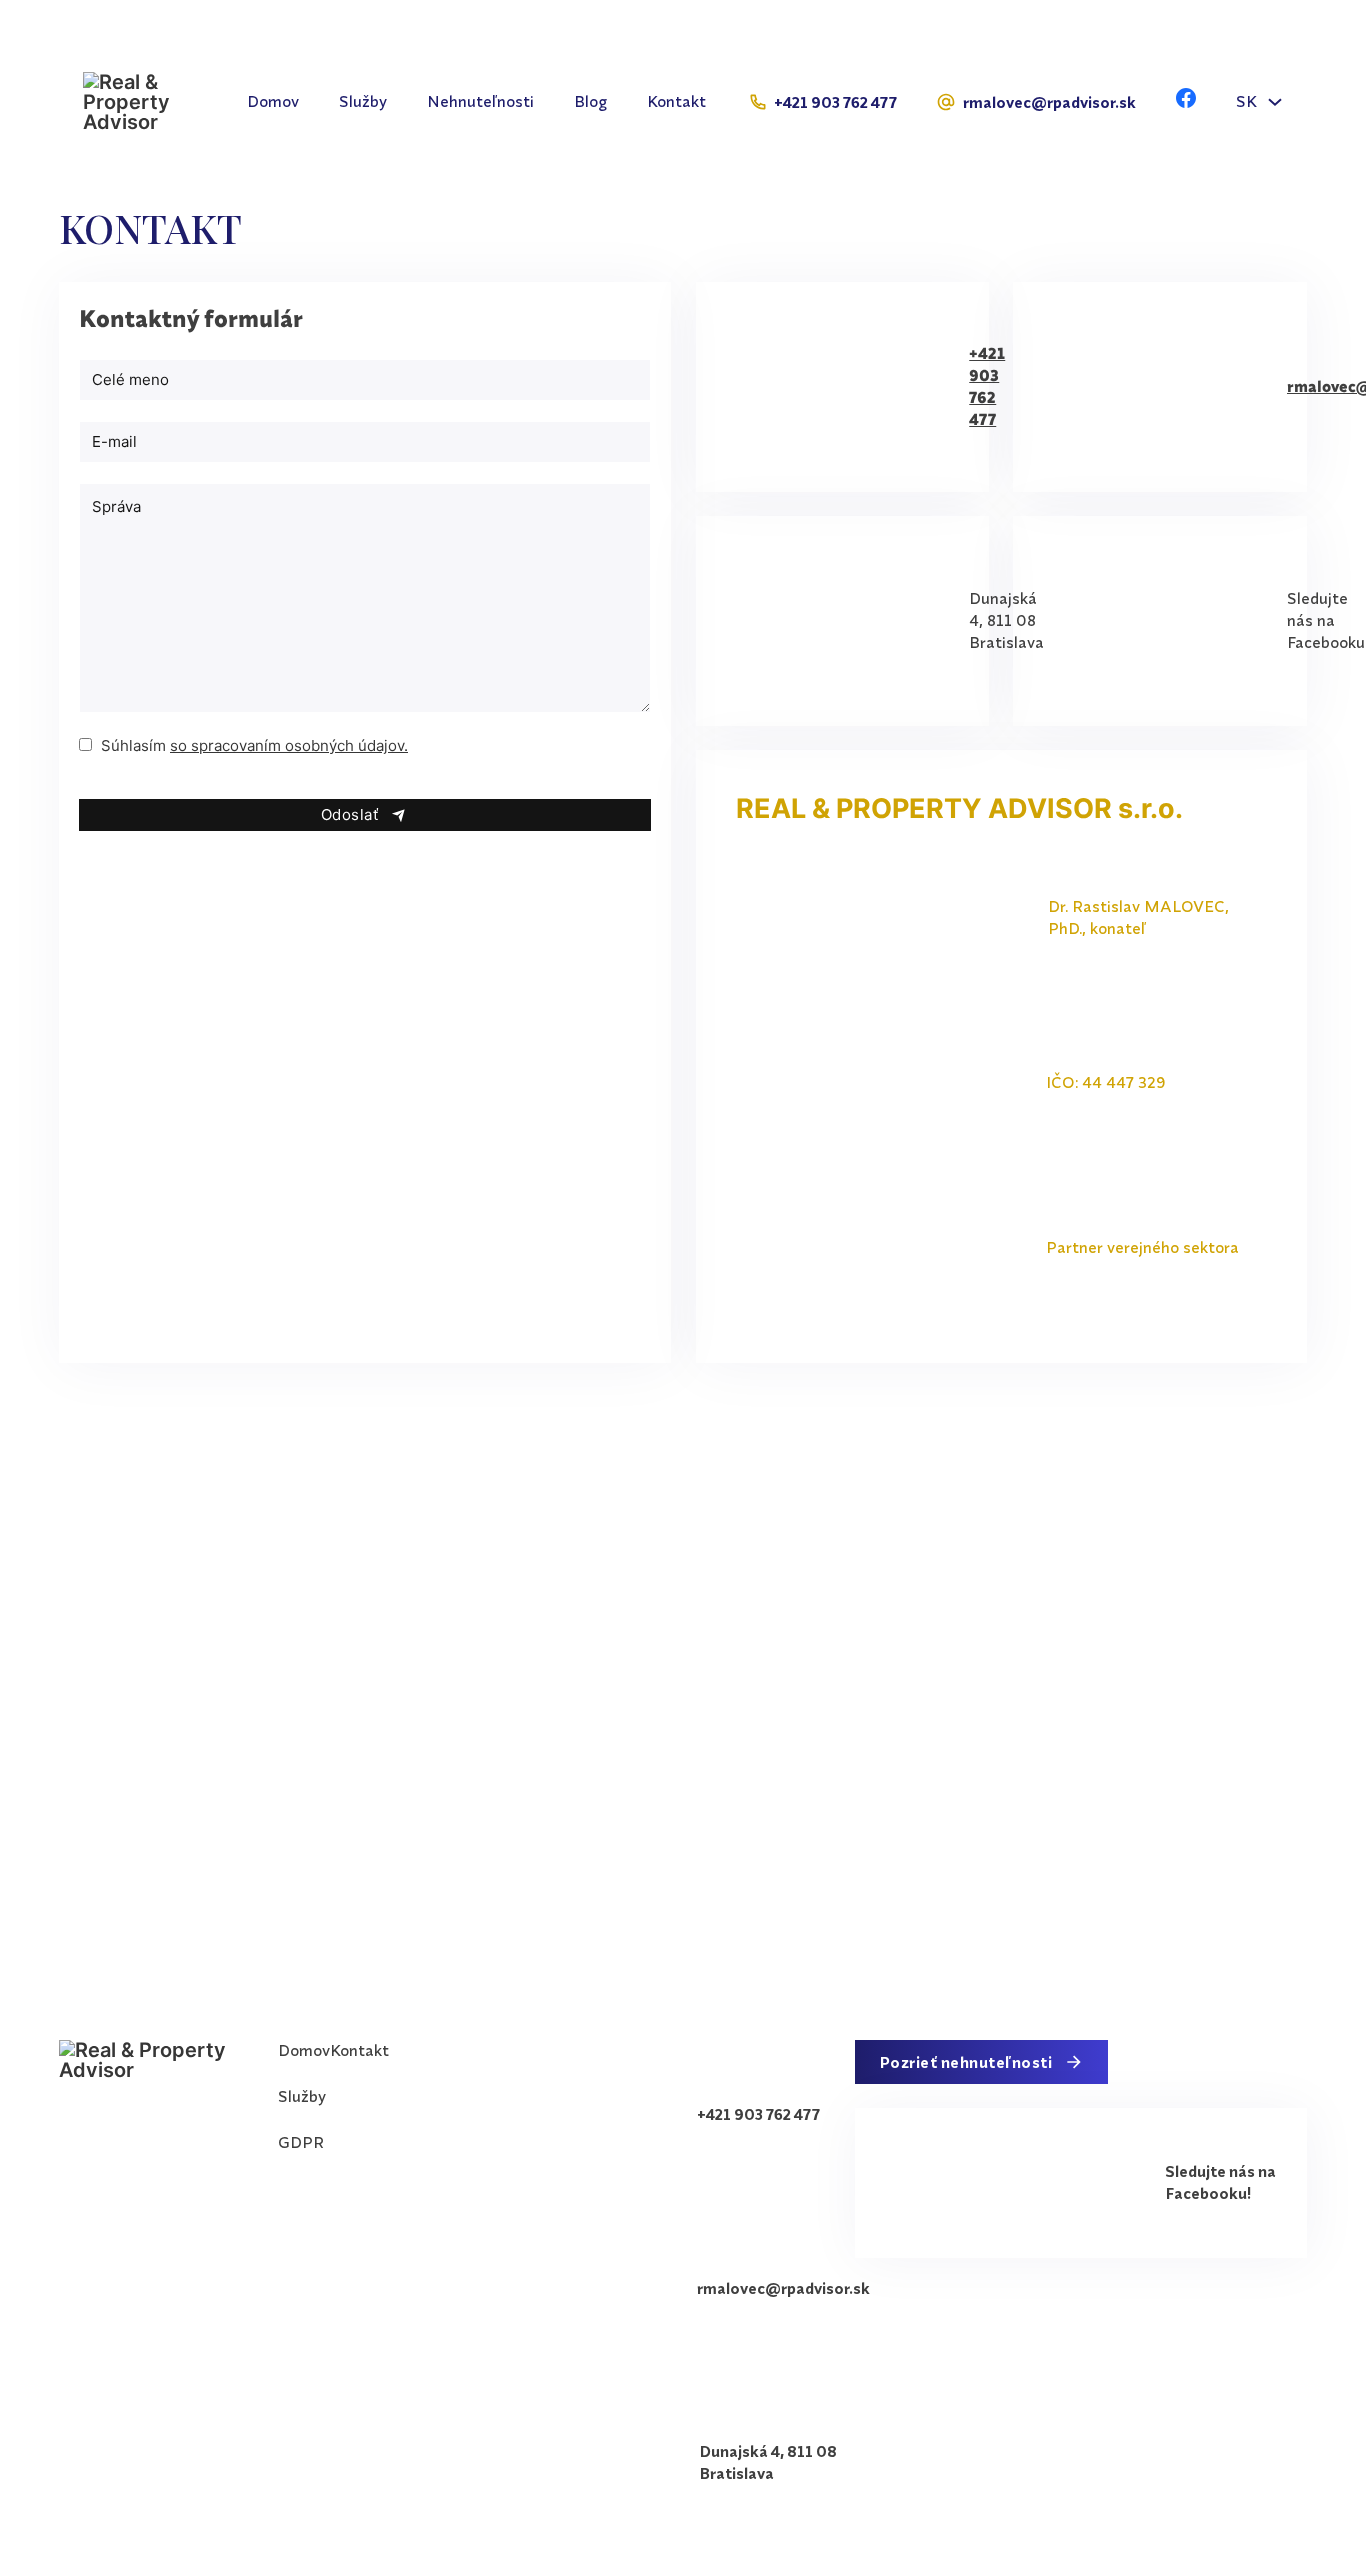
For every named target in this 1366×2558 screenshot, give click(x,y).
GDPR (301, 2142)
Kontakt (676, 101)
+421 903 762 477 (835, 102)
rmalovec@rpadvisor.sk (1049, 102)
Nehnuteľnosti (480, 101)
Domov (273, 101)
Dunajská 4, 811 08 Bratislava (1006, 620)
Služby (363, 101)
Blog (590, 101)
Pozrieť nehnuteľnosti (966, 2062)
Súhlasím (254, 745)
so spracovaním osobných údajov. (289, 745)
